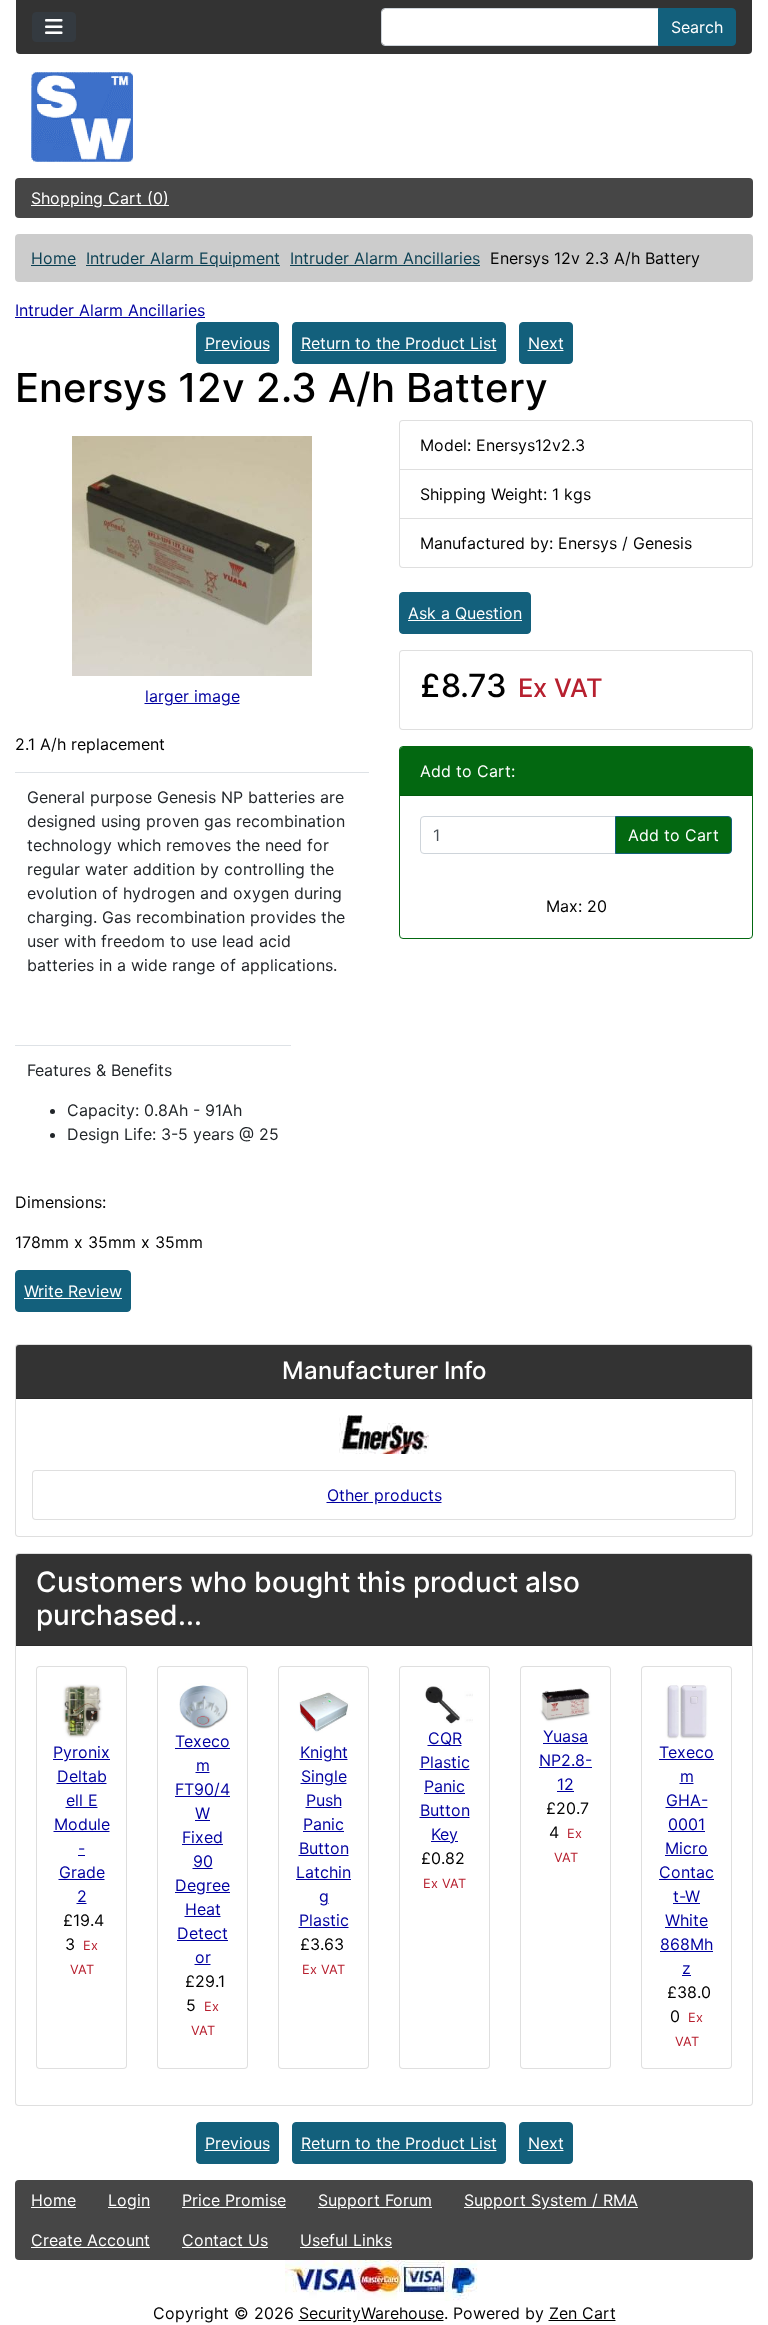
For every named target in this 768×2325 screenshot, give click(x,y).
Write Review (73, 1291)
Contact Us (225, 2240)
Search (697, 27)
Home (53, 258)
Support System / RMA (551, 2200)
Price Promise (234, 2200)
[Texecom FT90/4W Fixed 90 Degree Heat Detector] (202, 1704)
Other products (384, 1495)
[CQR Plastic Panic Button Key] (444, 1703)
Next (546, 343)
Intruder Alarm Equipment (183, 258)
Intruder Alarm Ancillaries (385, 258)
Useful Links (346, 2240)
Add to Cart (673, 835)
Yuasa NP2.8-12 (565, 1760)
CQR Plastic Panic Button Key (445, 1786)
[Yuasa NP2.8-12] (565, 1702)
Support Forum (375, 2200)
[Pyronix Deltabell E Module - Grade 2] (81, 1710)
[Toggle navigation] (54, 27)
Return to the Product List (399, 343)
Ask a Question (465, 613)
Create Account (90, 2240)
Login (129, 2200)
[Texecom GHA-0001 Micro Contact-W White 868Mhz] (686, 1710)
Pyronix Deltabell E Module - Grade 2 (81, 1824)
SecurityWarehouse (371, 2313)
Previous (237, 343)
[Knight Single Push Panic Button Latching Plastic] (323, 1710)
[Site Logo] (384, 117)
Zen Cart (582, 2313)
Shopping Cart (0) (100, 198)
